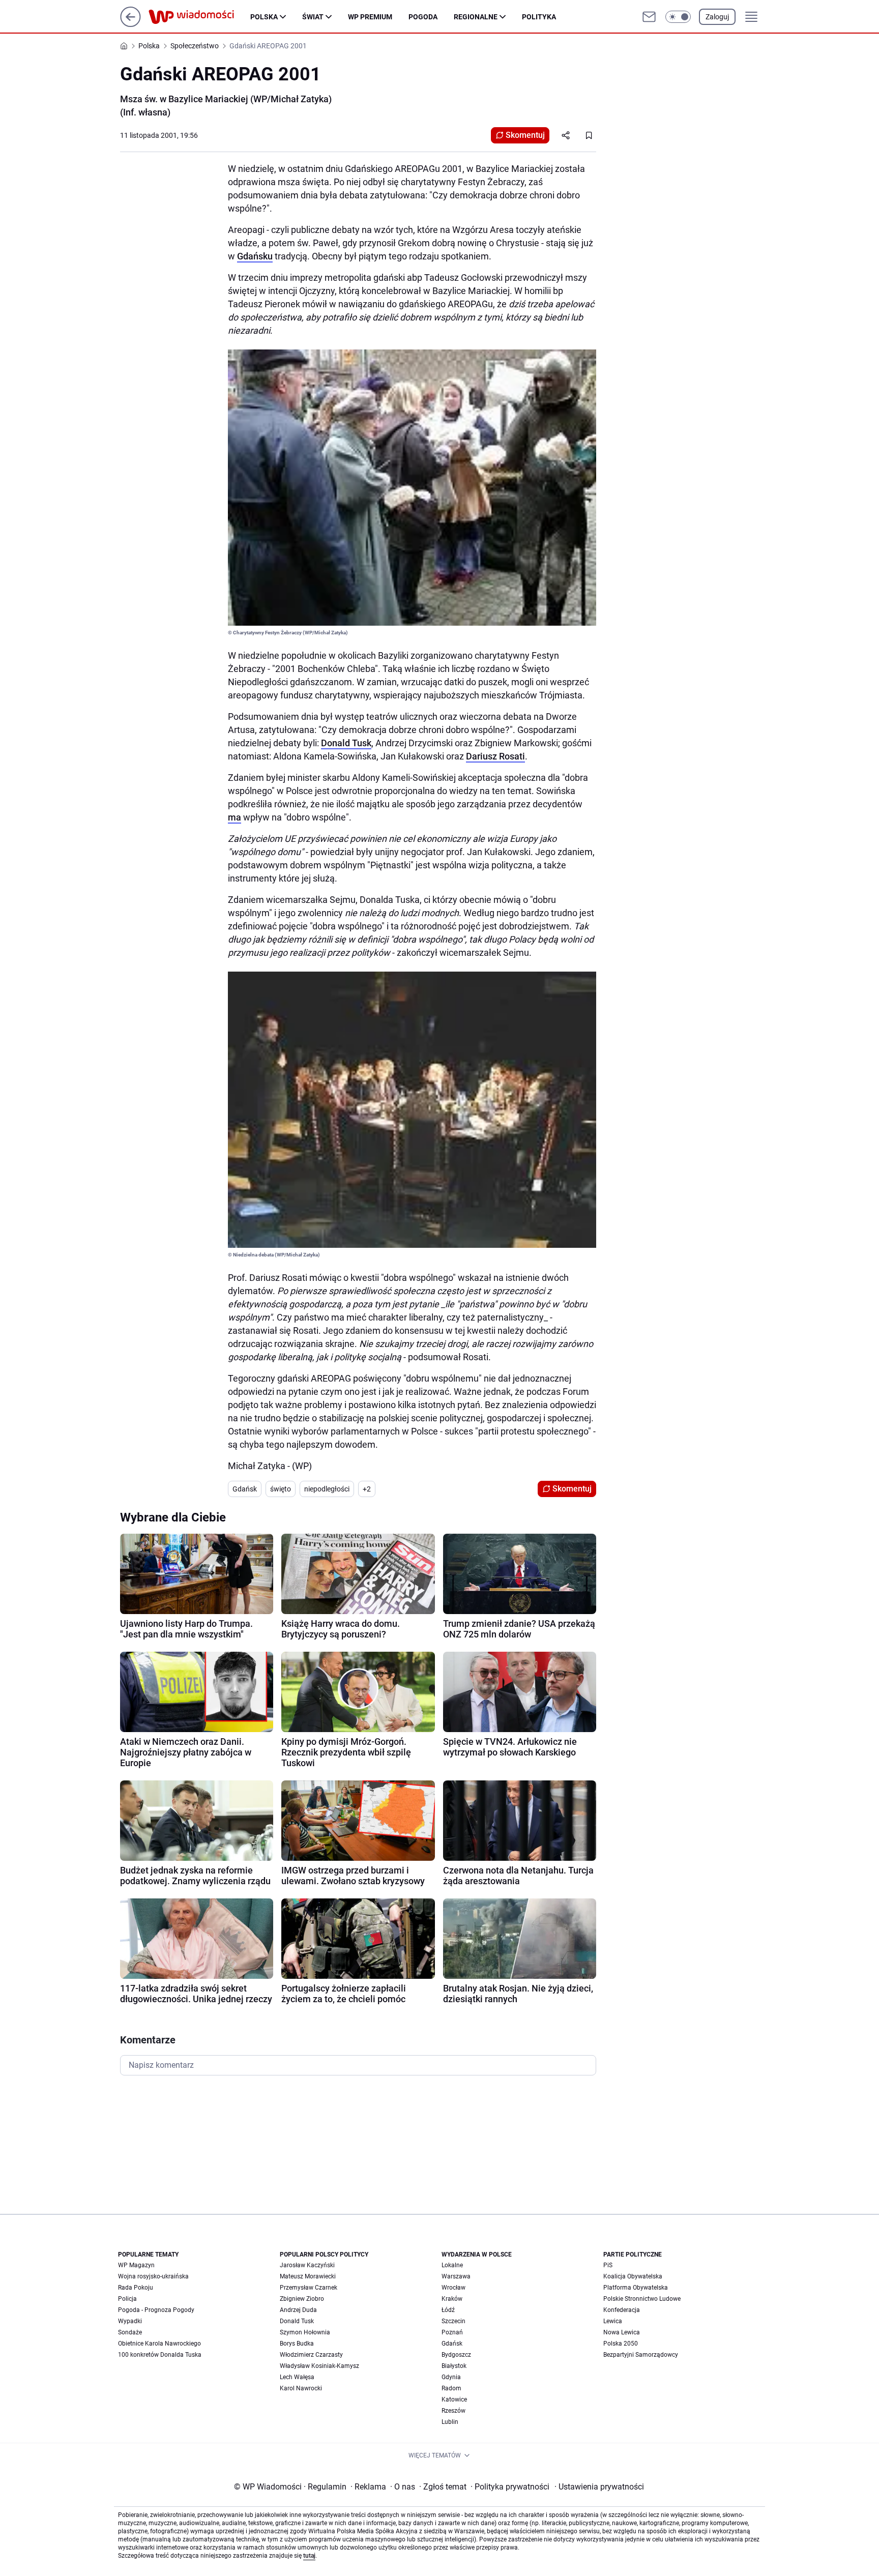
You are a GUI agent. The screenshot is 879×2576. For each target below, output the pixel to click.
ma (235, 817)
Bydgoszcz (456, 2355)
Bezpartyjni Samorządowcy (641, 2355)
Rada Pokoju (136, 2288)
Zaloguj (717, 17)
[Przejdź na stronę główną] (130, 24)
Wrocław (453, 2288)
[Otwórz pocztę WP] (649, 17)
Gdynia (451, 2377)
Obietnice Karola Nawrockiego (159, 2344)
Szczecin (453, 2321)
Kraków (452, 2299)
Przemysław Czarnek (309, 2288)
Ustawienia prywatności (599, 2487)
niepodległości (327, 1489)
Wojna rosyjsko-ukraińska (153, 2276)
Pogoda (423, 17)
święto (281, 1489)
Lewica (613, 2321)
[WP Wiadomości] (199, 17)
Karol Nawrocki (301, 2388)
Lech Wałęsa (297, 2377)
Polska (264, 17)
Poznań (452, 2332)
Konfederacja (622, 2310)
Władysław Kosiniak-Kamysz (319, 2366)
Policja (127, 2299)
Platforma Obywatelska (636, 2288)
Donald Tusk (346, 743)
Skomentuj (525, 135)
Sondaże (130, 2332)
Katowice (454, 2399)
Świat (313, 17)
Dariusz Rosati (495, 756)
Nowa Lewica (622, 2332)
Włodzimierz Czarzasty (311, 2355)
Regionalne (476, 17)
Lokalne (452, 2265)
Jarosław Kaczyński (307, 2265)
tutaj (309, 2556)
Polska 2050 (621, 2344)
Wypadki (130, 2321)
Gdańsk (245, 1489)
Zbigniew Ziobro (302, 2299)
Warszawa (456, 2276)
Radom (451, 2388)
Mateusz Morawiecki (308, 2276)
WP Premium (370, 17)
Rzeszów (453, 2411)
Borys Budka (297, 2344)
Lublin (450, 2422)
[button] (678, 17)
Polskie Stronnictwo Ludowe (642, 2299)
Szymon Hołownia (305, 2332)
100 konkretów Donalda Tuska (160, 2355)
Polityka (539, 17)
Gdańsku (255, 256)
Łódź (448, 2310)
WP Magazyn (136, 2265)
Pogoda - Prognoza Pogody (156, 2310)
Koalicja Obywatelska (633, 2276)
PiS (608, 2265)
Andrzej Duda (298, 2310)
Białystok (454, 2366)
